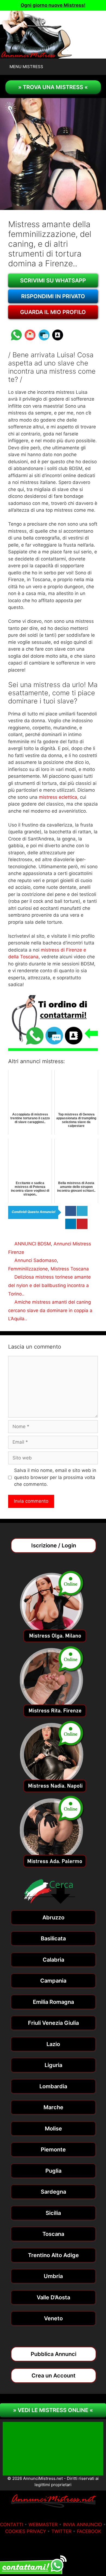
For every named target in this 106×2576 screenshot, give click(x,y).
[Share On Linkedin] (71, 1224)
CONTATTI (12, 2525)
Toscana (53, 2234)
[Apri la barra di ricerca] (101, 67)
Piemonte (53, 2150)
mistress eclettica (58, 797)
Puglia (53, 2171)
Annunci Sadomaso (36, 1260)
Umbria (53, 2276)
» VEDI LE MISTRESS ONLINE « (53, 2410)
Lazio (53, 2044)
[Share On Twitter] (82, 1211)
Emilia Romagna (53, 2002)
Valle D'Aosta (53, 2297)
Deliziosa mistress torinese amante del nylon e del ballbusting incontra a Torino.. (49, 1285)
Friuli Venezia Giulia (53, 2023)
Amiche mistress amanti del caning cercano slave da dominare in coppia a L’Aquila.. (50, 1310)
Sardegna (53, 2192)
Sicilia (53, 2213)
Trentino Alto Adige (53, 2255)
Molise (53, 2129)
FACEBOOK (89, 2531)
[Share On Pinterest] (82, 1224)
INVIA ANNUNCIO (82, 2525)
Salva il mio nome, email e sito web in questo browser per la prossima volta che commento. (55, 1477)
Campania (53, 1981)
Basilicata (53, 1938)
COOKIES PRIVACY (26, 2531)
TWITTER (61, 2531)
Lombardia (53, 2086)
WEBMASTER (43, 2525)
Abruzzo (53, 1917)
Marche (53, 2107)
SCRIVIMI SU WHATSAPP (53, 281)
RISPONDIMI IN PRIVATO (53, 296)
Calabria (53, 1960)
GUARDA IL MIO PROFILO (53, 312)
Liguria (53, 2065)
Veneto (53, 2318)
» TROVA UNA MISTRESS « (53, 87)
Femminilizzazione (28, 1269)
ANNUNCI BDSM (33, 1244)
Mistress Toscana (70, 1269)
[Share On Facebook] (71, 1211)
